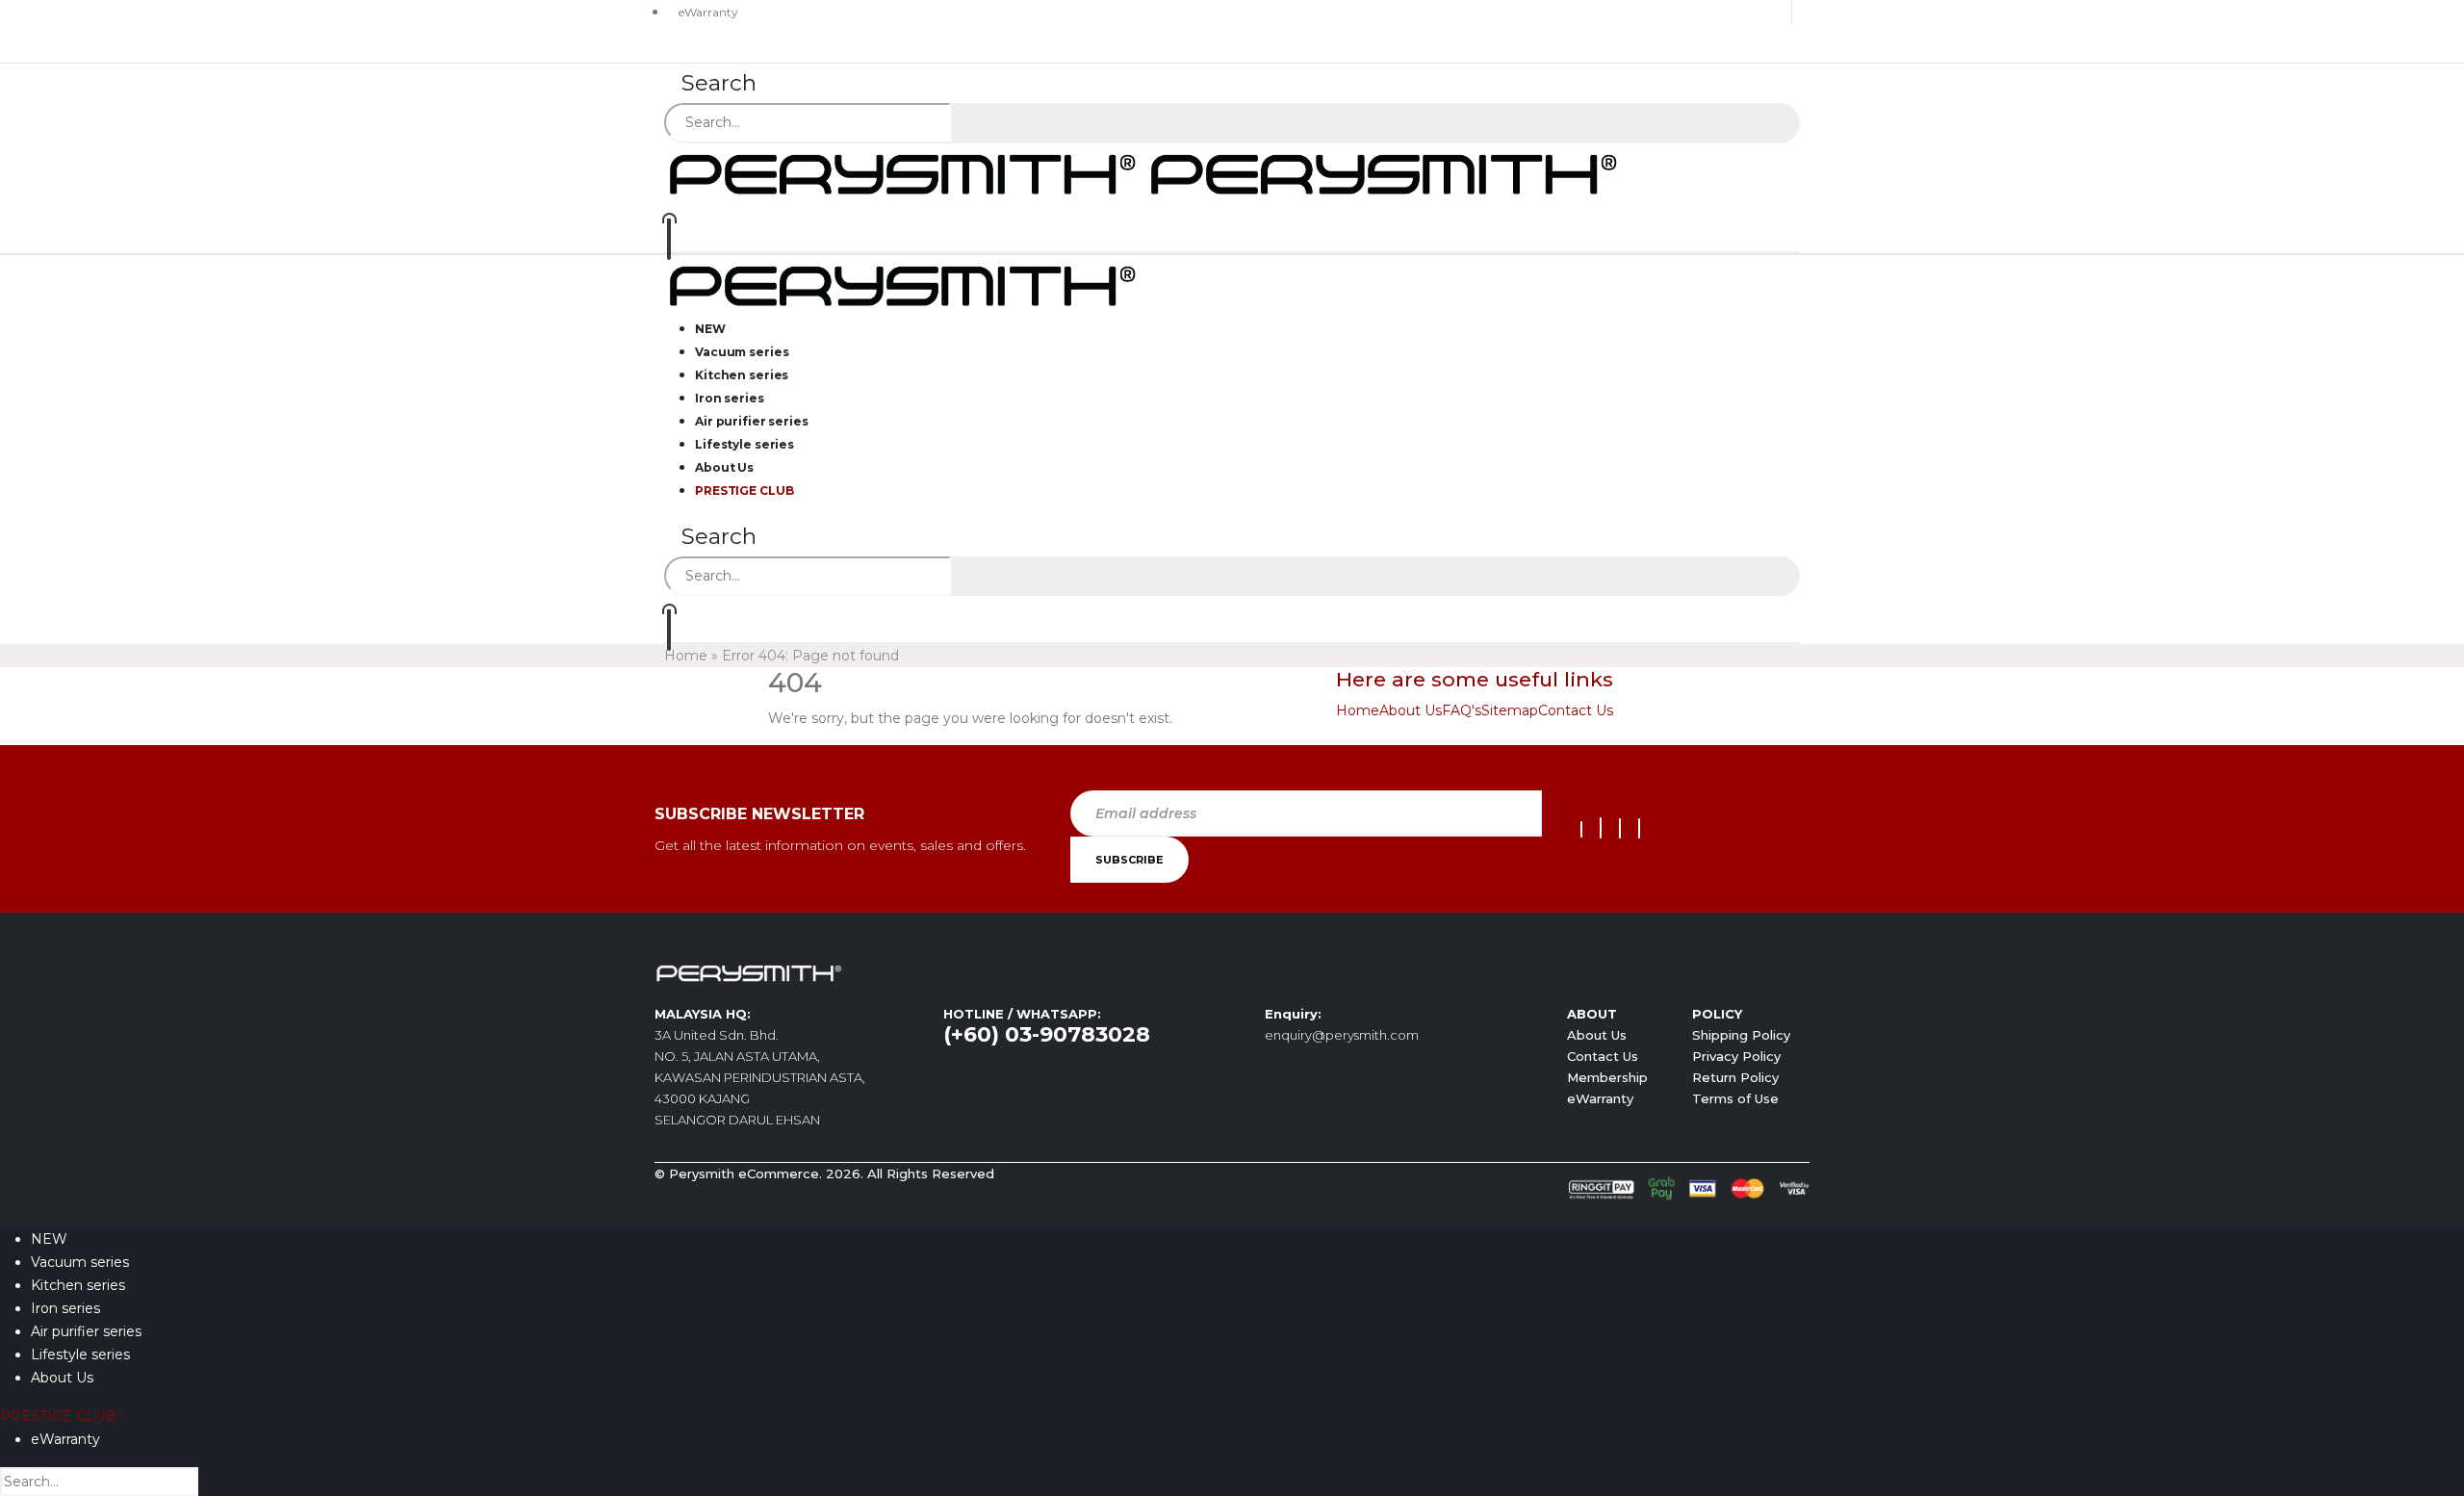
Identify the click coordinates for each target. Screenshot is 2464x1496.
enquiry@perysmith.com (1342, 1035)
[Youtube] (1601, 828)
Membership (1607, 1077)
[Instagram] (1620, 828)
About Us (1411, 710)
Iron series (65, 1308)
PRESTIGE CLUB (744, 490)
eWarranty (708, 12)
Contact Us (1576, 710)
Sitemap (1510, 710)
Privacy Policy (1736, 1056)
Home (686, 656)
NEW (49, 1239)
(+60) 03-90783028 (1047, 1034)
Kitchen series (78, 1285)
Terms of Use (1735, 1098)
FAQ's (1462, 710)
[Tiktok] (1639, 828)
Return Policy (1735, 1077)
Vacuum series (80, 1262)
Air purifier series (86, 1331)
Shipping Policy (1741, 1035)
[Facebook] (1581, 829)
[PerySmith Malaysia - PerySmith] (1145, 172)
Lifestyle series (80, 1354)
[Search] (976, 124)
